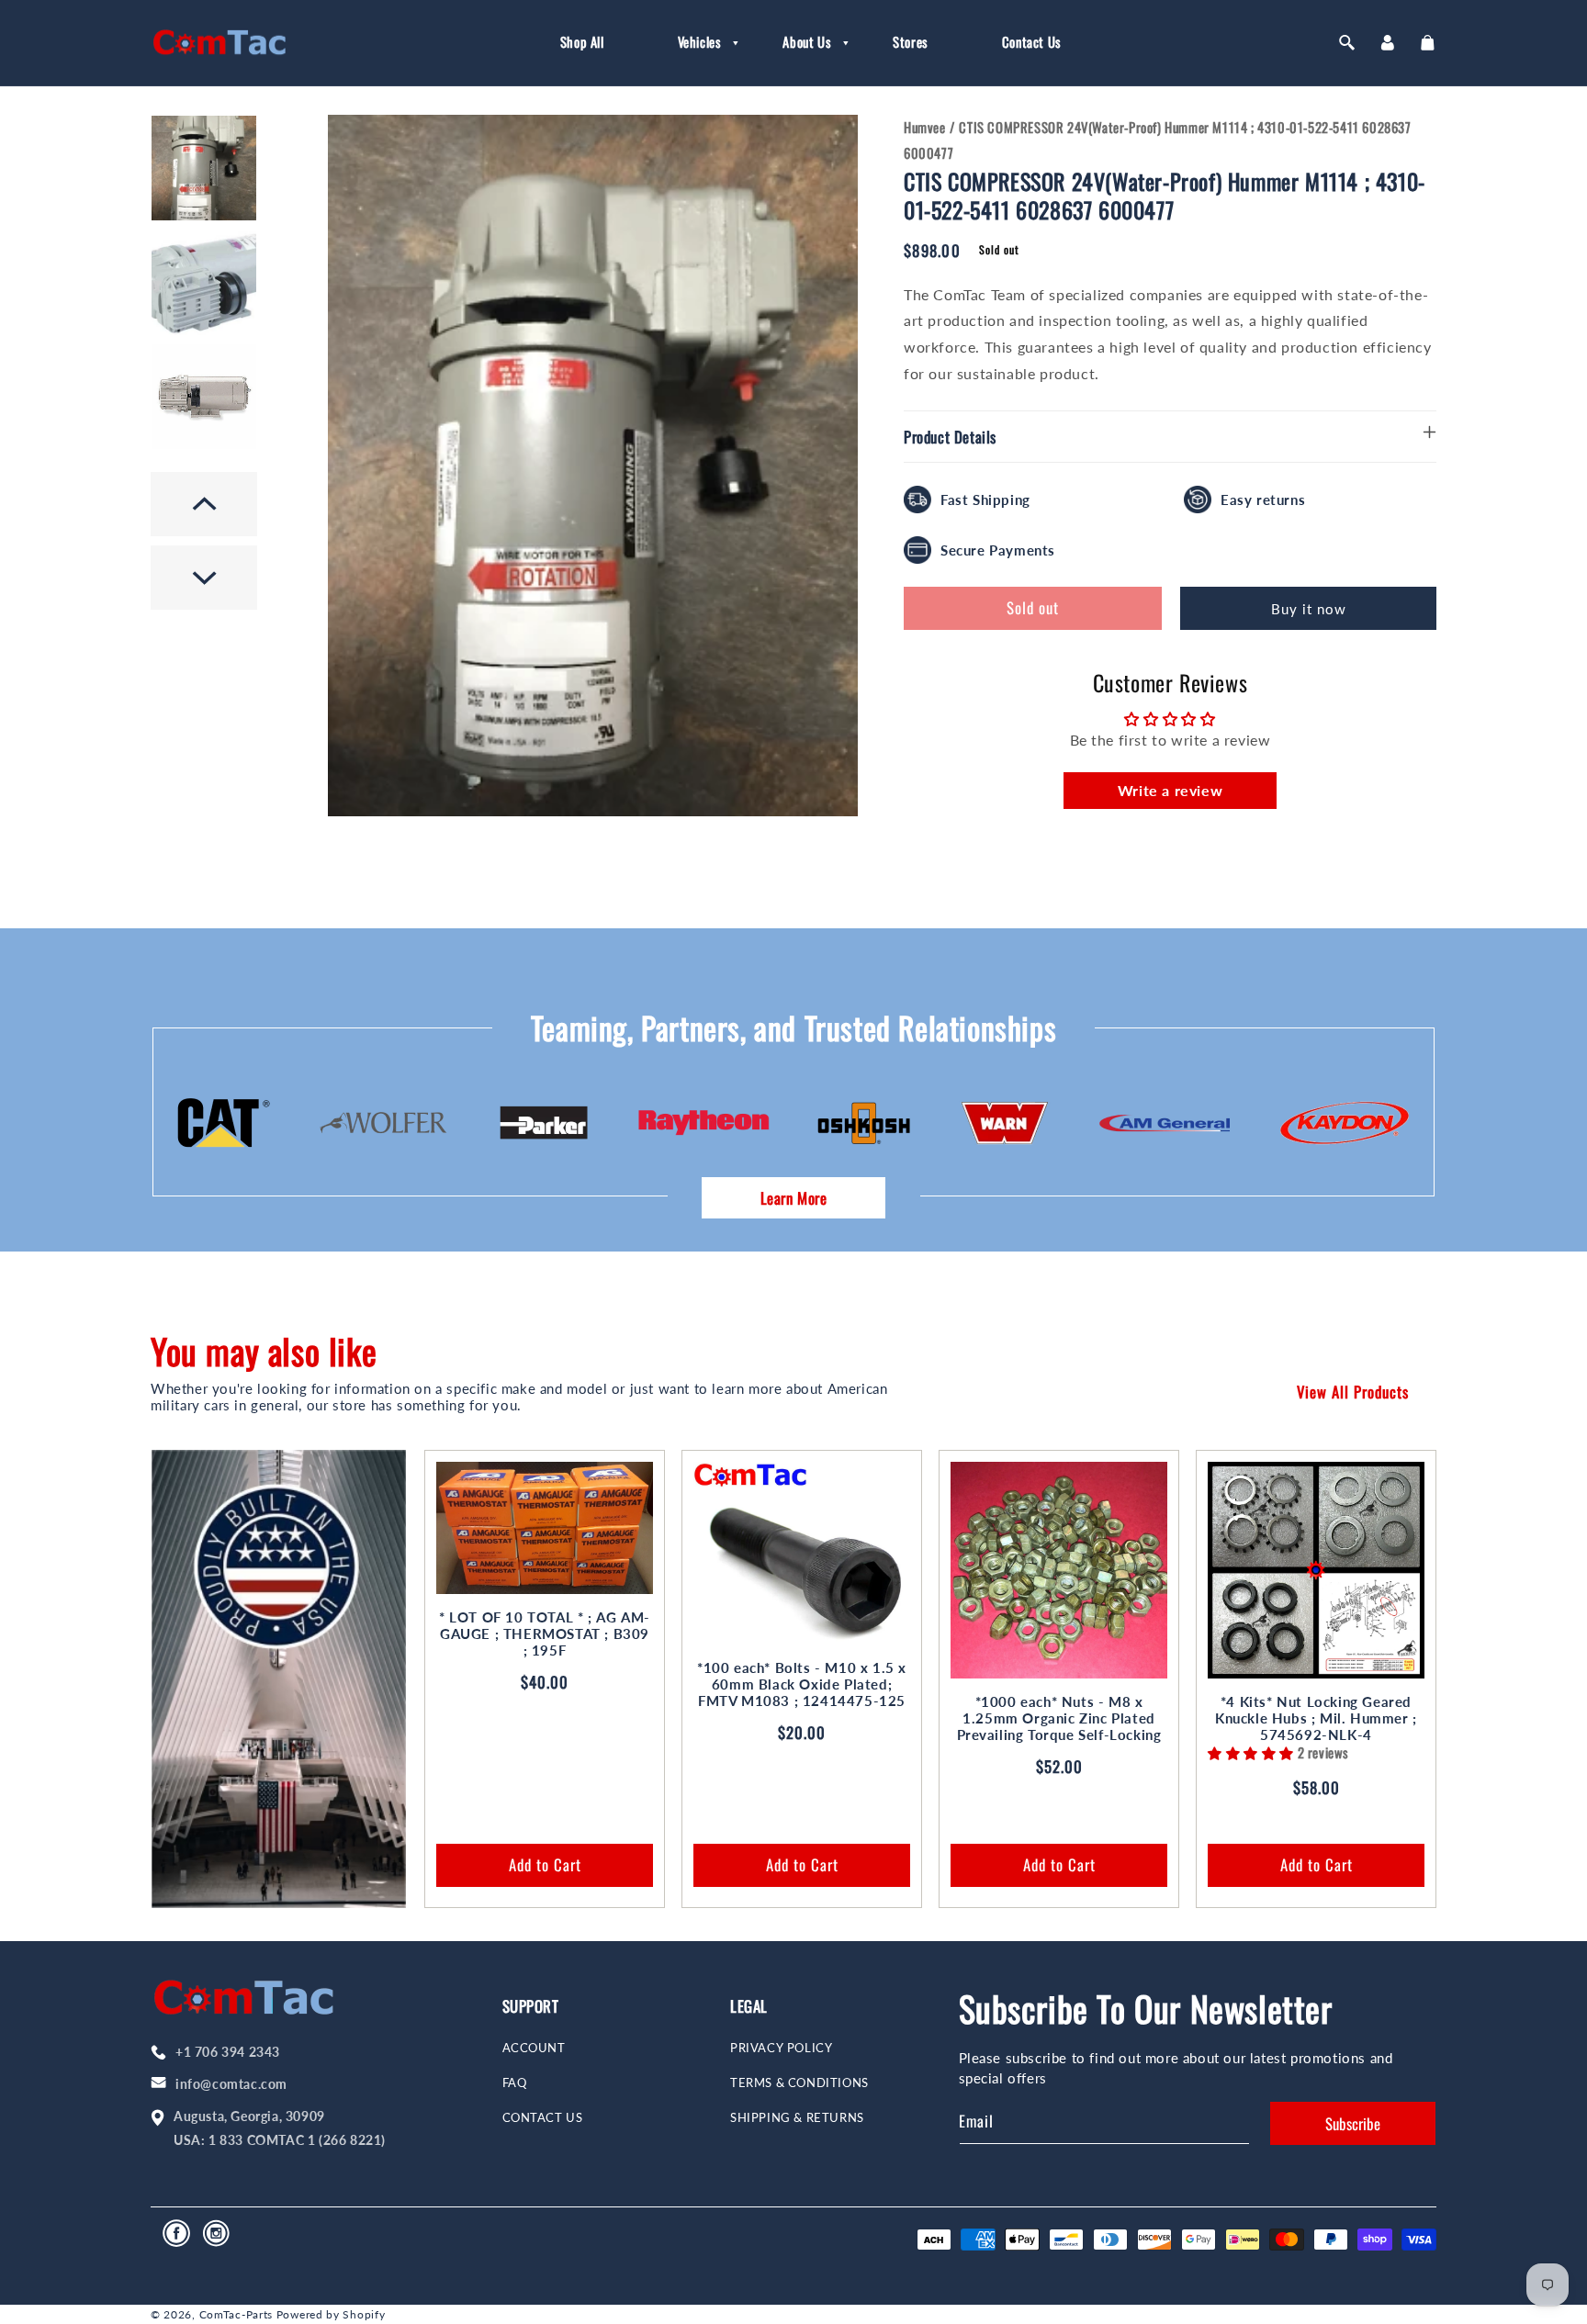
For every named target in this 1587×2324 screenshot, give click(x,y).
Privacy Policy (781, 2048)
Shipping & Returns (797, 2118)
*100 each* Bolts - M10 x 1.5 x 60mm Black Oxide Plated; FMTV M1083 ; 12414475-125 (802, 1684)
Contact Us (543, 2118)
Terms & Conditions (799, 2083)
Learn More (794, 1198)
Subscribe (1353, 2123)
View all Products (1353, 1392)
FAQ (515, 2083)
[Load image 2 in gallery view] (204, 283)
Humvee (925, 127)
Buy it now (1309, 609)
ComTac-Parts (236, 2314)
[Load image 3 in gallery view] (204, 397)
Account (534, 2048)
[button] (694, 42)
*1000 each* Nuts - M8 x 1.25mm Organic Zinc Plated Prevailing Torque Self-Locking (1059, 1718)
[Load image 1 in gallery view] (204, 168)
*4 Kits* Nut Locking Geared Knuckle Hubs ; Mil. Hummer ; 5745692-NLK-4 (1316, 1718)
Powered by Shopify (331, 2314)
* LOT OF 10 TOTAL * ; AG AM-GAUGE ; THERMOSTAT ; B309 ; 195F (545, 1634)
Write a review (1170, 790)
